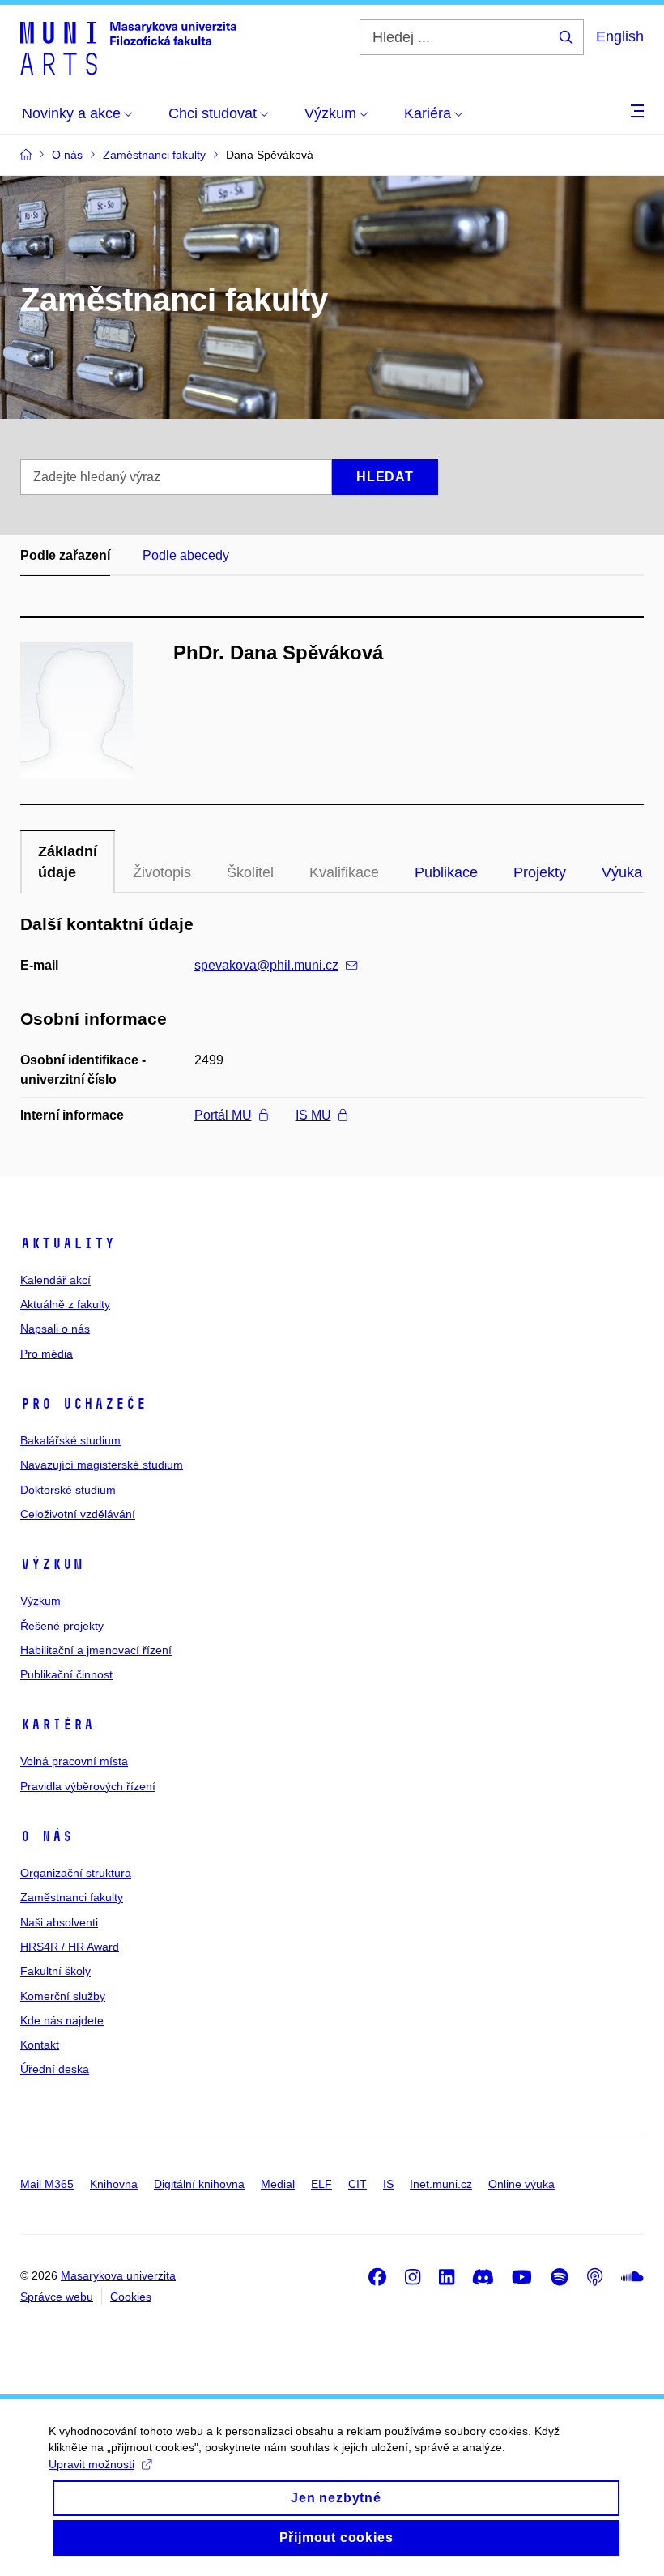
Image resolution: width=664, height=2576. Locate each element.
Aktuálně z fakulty (65, 1304)
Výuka (622, 872)
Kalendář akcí (55, 1280)
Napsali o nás (55, 1329)
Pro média (47, 1354)
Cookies (131, 2297)
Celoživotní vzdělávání (78, 1514)
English (620, 36)
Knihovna (114, 2184)
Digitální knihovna (199, 2184)
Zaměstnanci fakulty (72, 1897)
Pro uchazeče (83, 1404)
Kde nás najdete (62, 2020)
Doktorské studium (68, 1490)
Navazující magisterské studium (102, 1465)
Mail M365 (47, 2184)
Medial (278, 2184)
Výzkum (52, 1564)
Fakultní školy (55, 1971)
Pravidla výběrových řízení (88, 1786)
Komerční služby (63, 1996)
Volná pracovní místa (74, 1761)
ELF (321, 2184)
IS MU (313, 1115)
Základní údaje (68, 862)
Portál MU (223, 1115)
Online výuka (521, 2184)
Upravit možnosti (92, 2464)
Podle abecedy (186, 555)
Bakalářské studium (70, 1440)
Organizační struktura (76, 1873)
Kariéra (57, 1725)
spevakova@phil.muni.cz (266, 965)
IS (388, 2184)
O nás (47, 1836)
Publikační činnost (66, 1674)
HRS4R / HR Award (70, 1947)
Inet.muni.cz (441, 2184)
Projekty (540, 872)
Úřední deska (55, 2069)
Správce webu (57, 2297)
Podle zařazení (65, 555)
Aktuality (68, 1243)
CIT (358, 2184)
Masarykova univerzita (118, 2275)
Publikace (446, 872)
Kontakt (40, 2045)
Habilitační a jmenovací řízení (96, 1650)
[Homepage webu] (128, 47)
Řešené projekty (62, 1626)
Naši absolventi (59, 1922)
